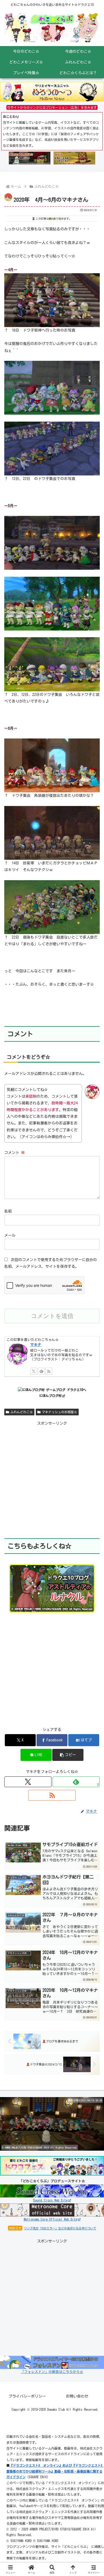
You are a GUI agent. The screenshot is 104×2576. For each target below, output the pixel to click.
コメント (15, 1153)
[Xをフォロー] (28, 1782)
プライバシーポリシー (27, 2396)
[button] (68, 1755)
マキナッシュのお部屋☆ (59, 1412)
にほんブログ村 (50, 1396)
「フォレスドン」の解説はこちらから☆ (52, 2372)
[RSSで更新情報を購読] (52, 1795)
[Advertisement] (52, 1479)
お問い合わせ (77, 2396)
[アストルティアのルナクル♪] (52, 1588)
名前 (8, 1211)
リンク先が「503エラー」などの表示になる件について (60, 2228)
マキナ (36, 1345)
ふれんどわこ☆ (22, 1412)
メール (10, 1235)
